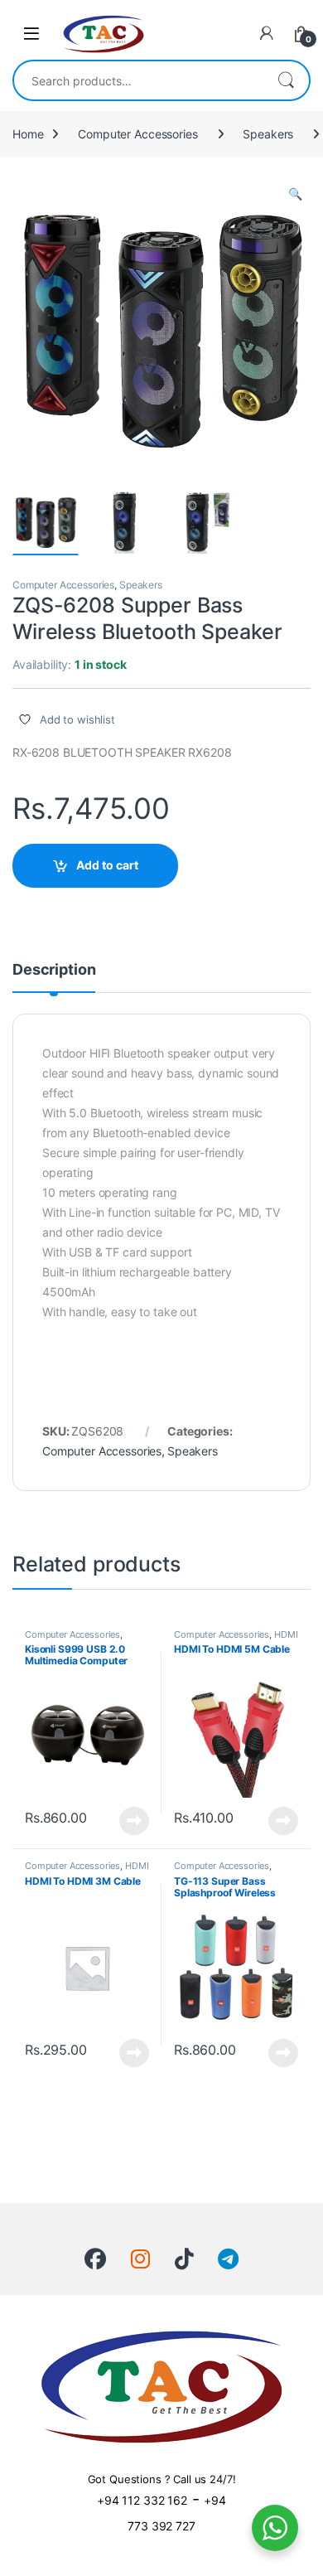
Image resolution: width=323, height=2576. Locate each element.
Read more (134, 1821)
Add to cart (107, 865)
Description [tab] (54, 970)
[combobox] (138, 80)
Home (28, 134)
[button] (295, 194)
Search (286, 80)
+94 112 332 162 (142, 2500)
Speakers (268, 134)
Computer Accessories (137, 134)
